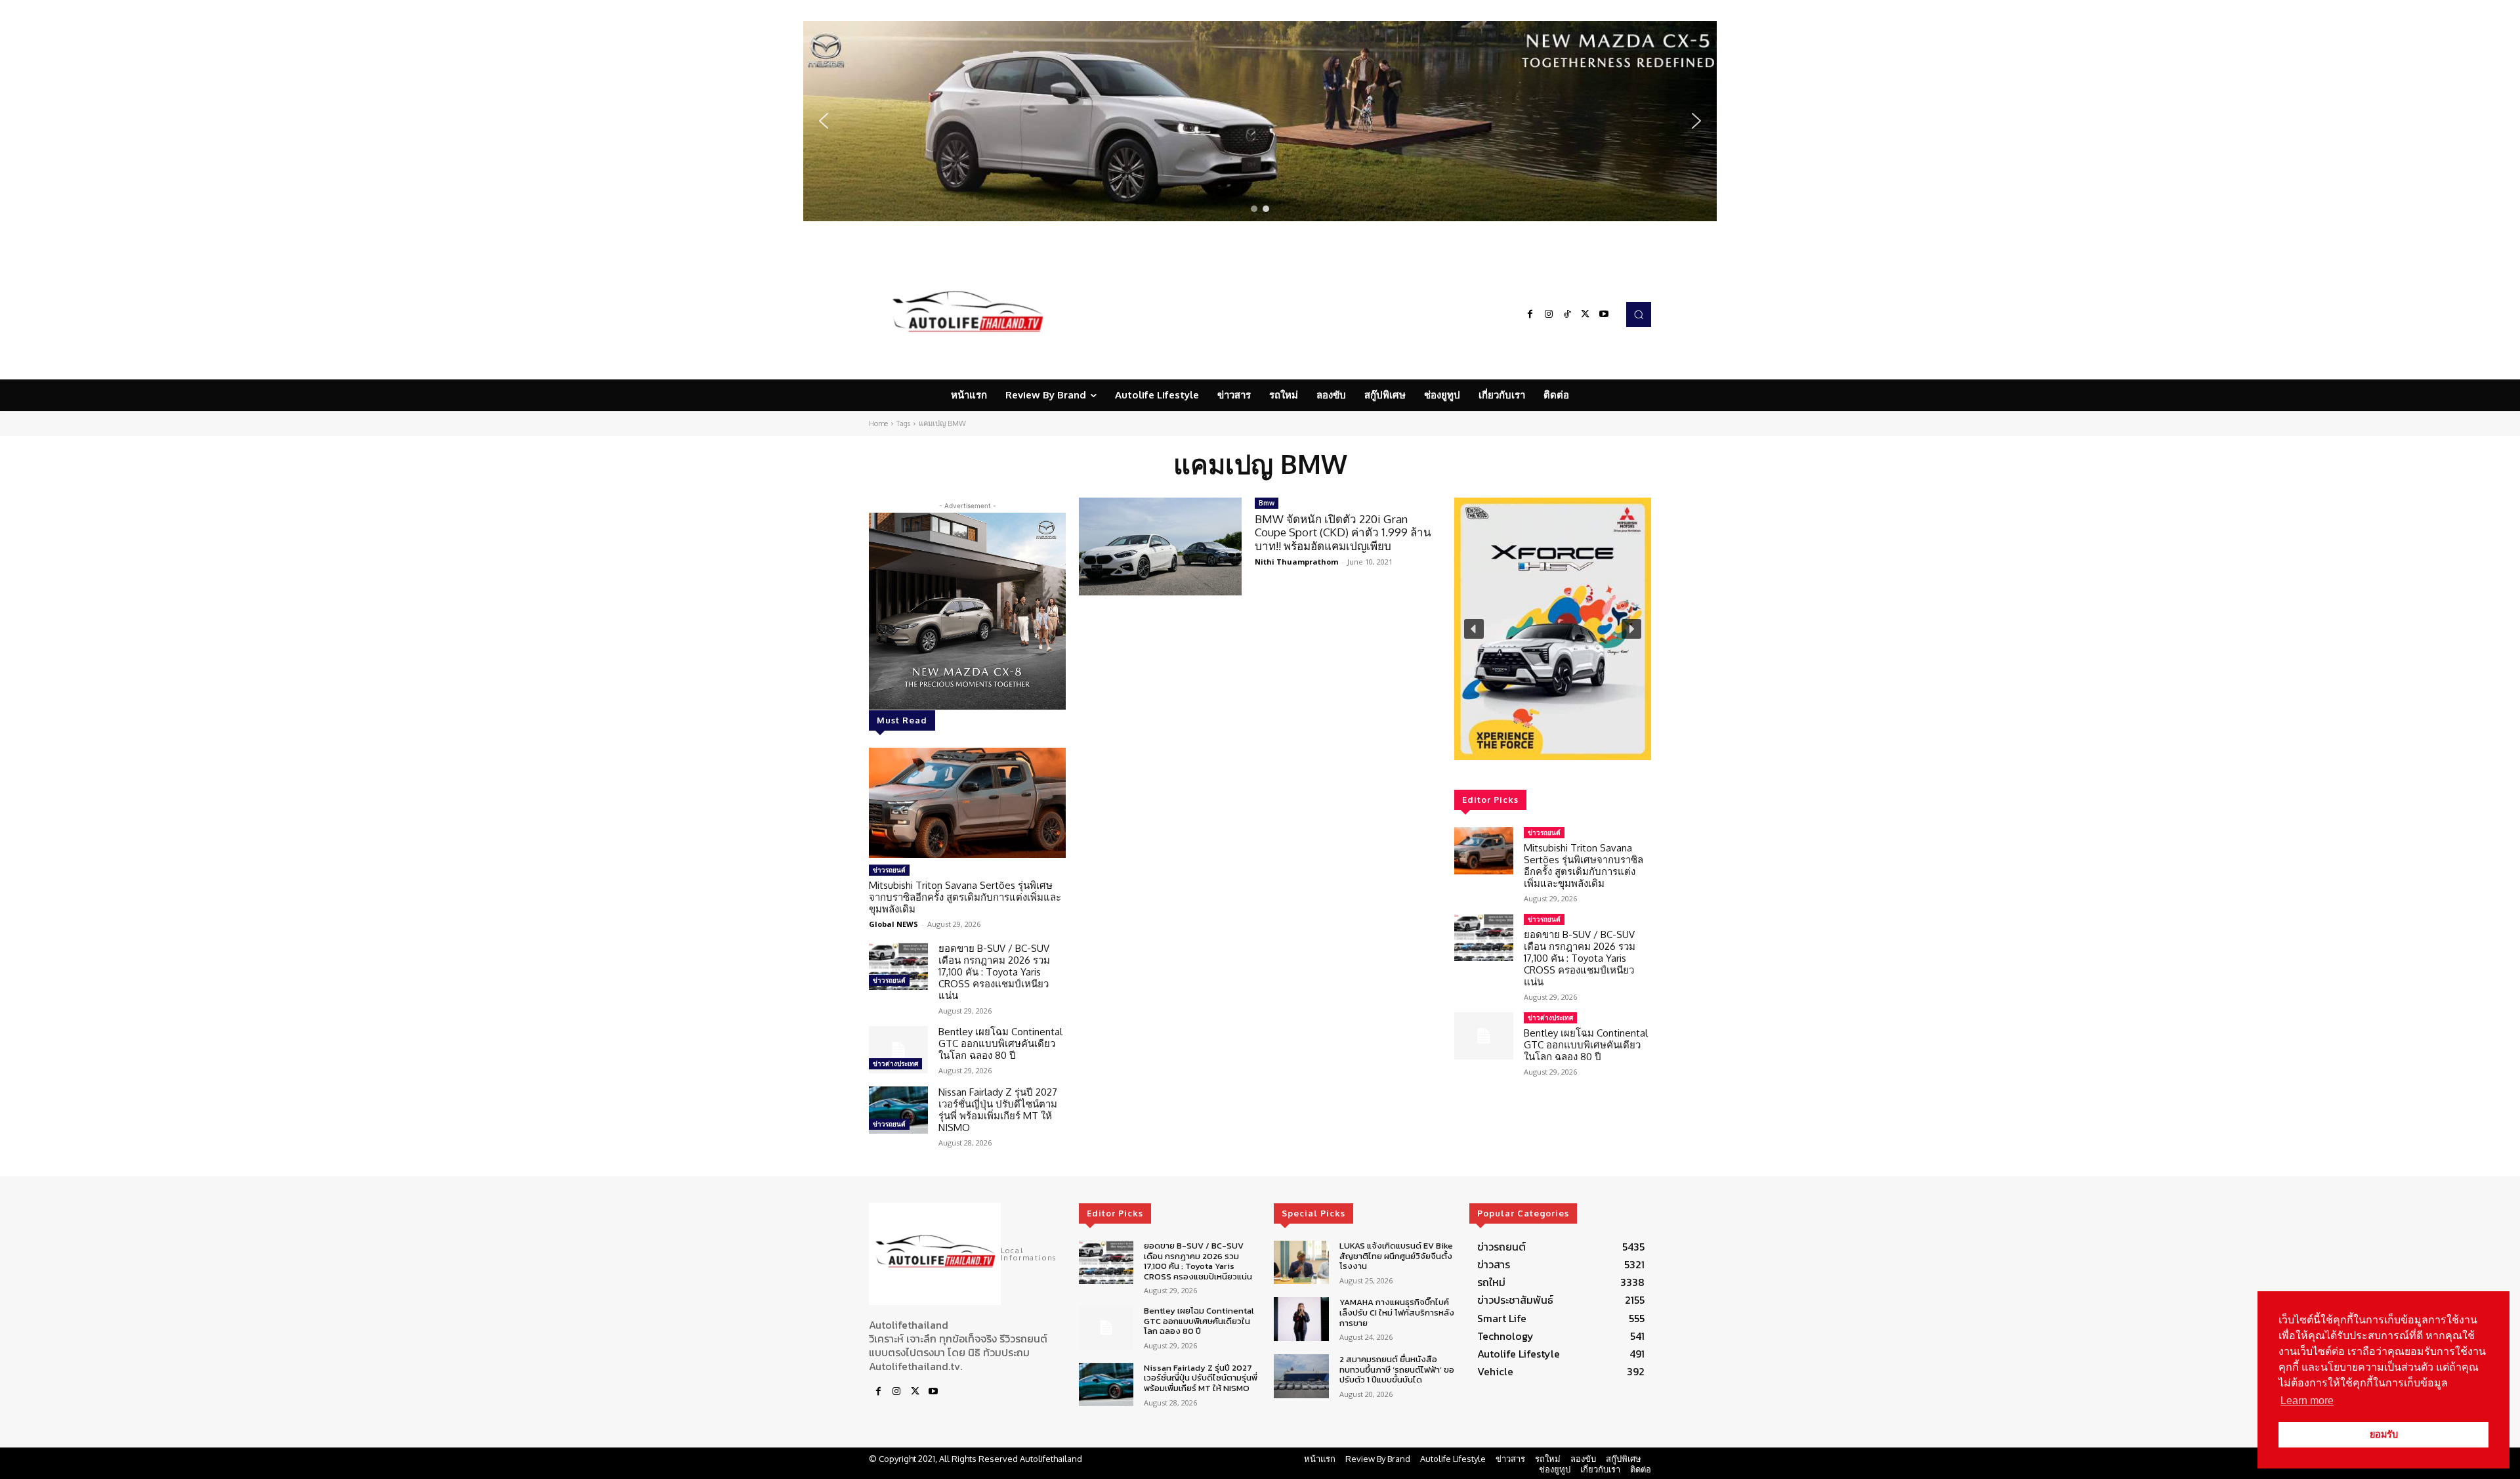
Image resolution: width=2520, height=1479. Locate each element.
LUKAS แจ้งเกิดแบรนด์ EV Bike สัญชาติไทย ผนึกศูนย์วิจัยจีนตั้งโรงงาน (1396, 1256)
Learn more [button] (2307, 1401)
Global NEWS (893, 924)
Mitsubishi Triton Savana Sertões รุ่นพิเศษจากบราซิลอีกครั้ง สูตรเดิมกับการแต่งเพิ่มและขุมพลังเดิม (965, 897)
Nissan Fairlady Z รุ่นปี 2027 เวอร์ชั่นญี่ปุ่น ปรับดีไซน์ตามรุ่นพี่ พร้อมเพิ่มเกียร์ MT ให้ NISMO (998, 1110)
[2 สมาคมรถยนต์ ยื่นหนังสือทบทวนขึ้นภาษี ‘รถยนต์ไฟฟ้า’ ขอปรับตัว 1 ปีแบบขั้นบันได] (1301, 1376)
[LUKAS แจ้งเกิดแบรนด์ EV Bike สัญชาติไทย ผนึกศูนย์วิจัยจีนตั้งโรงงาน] (1301, 1263)
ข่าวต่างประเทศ (895, 1063)
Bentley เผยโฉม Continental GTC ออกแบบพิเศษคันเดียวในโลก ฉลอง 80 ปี (1000, 1043)
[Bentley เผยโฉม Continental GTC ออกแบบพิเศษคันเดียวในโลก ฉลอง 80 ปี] (898, 1050)
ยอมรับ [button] (2384, 1434)
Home (878, 423)
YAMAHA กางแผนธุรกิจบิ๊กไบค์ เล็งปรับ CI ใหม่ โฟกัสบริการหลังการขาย (1397, 1312)
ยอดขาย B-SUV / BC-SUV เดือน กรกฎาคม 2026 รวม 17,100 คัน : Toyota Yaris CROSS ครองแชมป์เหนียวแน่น (994, 972)
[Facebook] (1530, 314)
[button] (1260, 121)
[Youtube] (1604, 314)
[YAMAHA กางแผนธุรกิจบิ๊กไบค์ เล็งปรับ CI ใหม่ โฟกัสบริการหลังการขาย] (1301, 1319)
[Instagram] (1549, 314)
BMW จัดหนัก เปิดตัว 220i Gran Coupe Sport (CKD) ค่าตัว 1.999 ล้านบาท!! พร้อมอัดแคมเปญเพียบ (1343, 532)
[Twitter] (1585, 314)
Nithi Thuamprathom (1296, 562)
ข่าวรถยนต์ (889, 870)
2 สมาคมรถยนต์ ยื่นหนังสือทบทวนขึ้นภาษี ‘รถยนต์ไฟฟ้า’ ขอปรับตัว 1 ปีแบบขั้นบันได (1397, 1369)
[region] (1260, 121)
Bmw (1267, 503)
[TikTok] (1567, 314)
